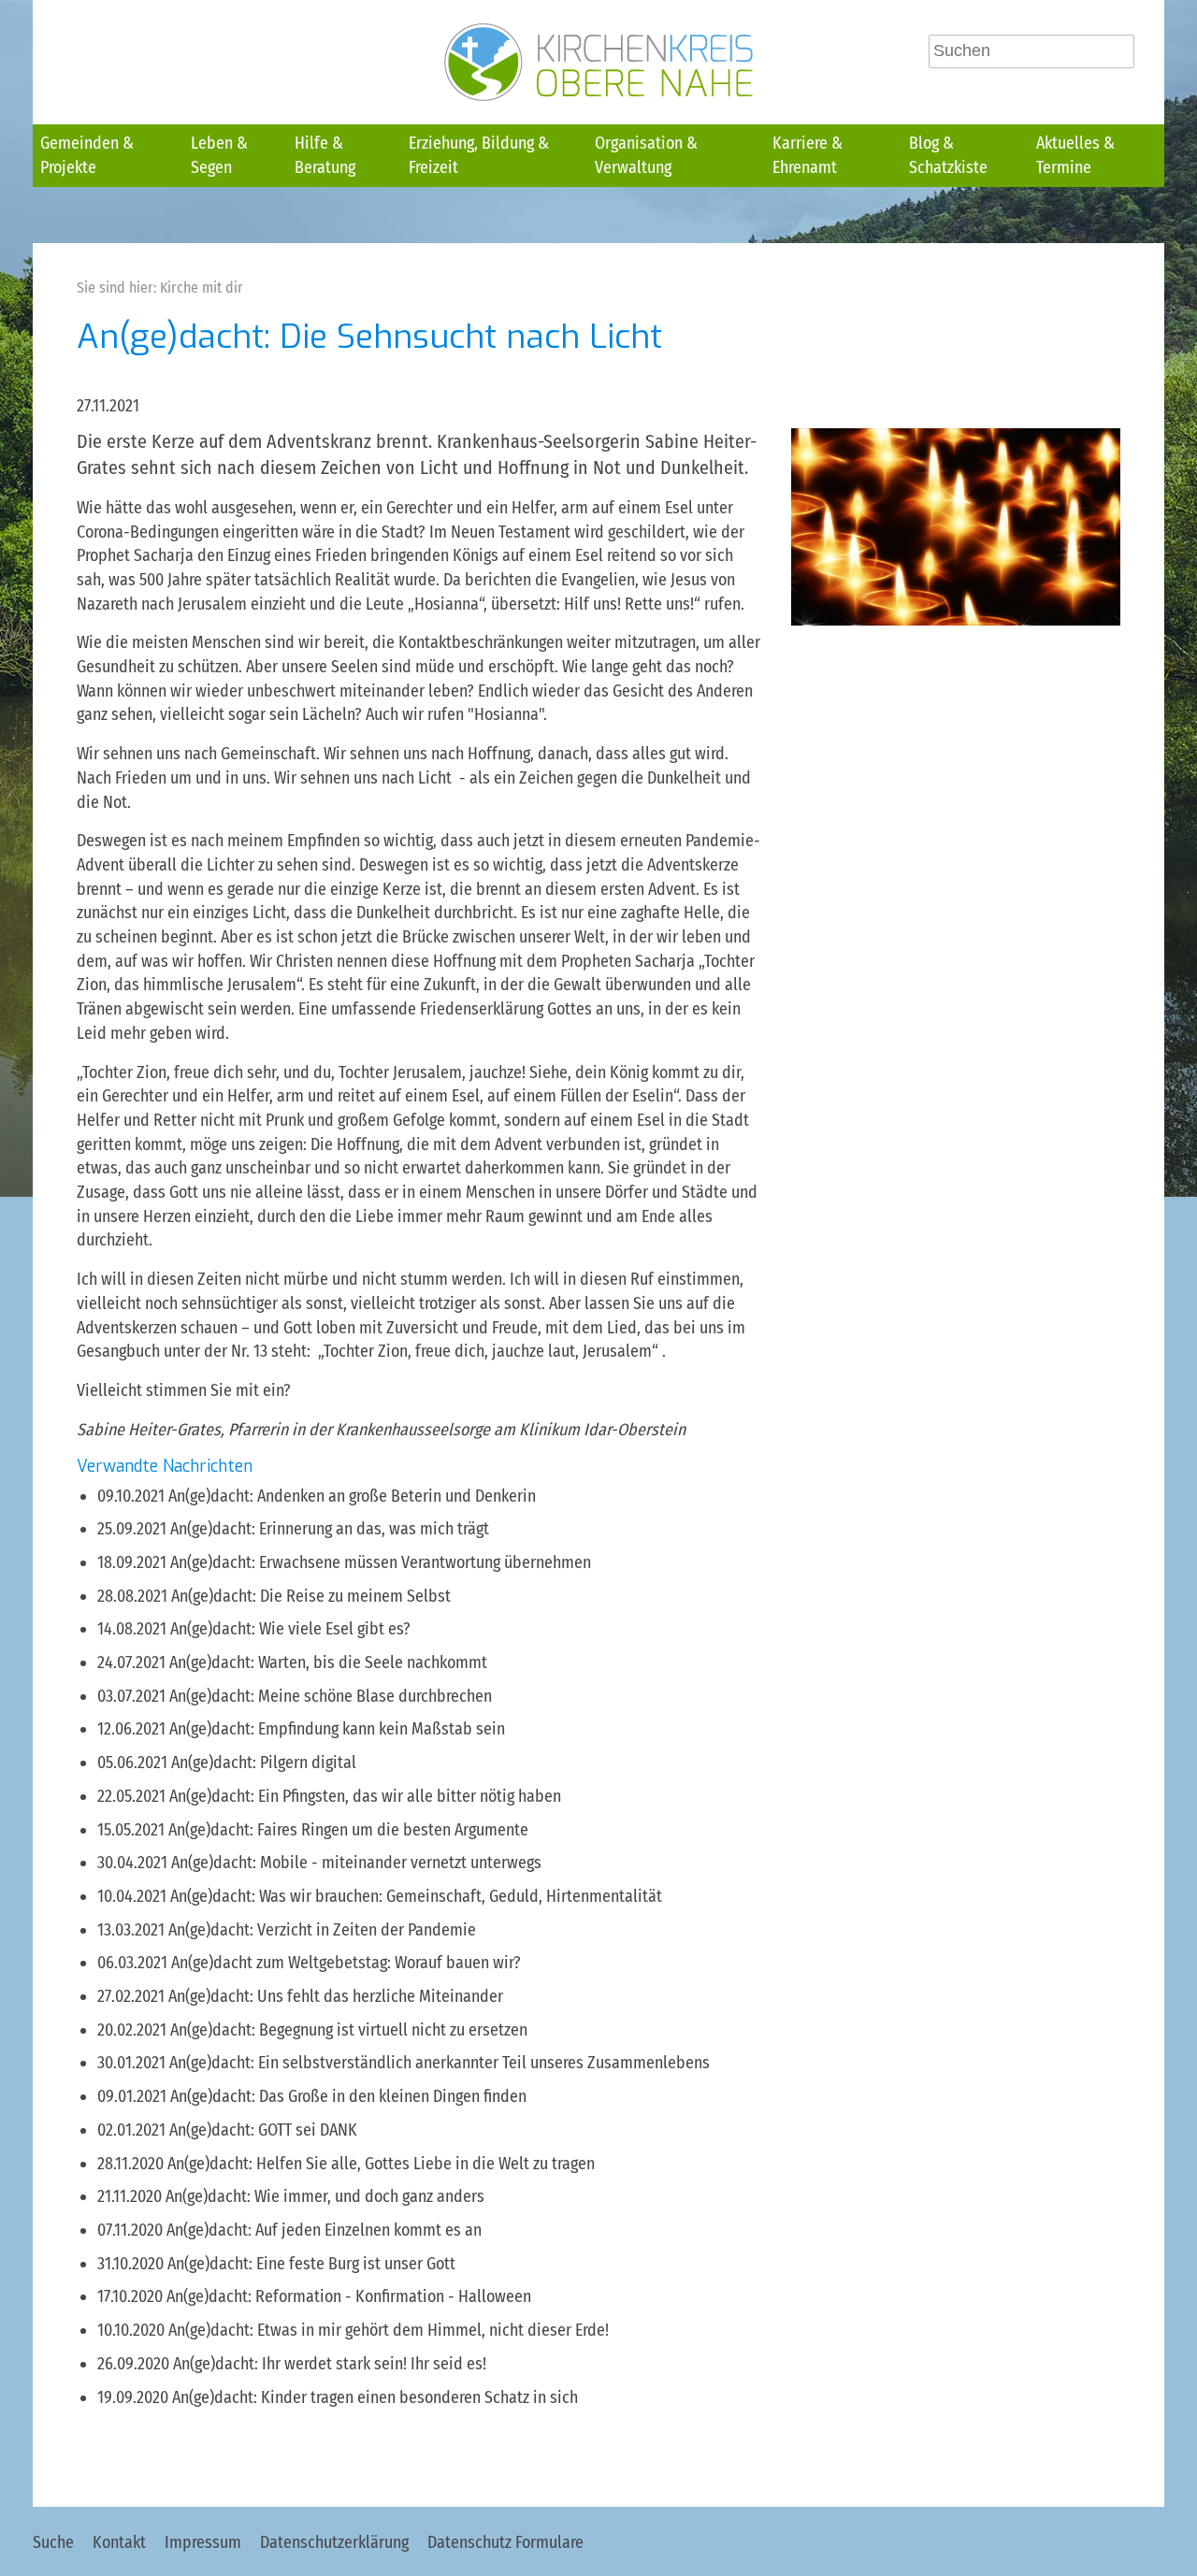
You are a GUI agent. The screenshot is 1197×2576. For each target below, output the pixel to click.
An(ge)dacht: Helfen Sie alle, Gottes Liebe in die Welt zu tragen (381, 2164)
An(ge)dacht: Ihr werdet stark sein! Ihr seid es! (330, 2364)
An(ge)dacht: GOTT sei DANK (263, 2130)
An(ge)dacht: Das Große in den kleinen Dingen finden (348, 2096)
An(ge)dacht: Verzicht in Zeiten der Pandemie (322, 1930)
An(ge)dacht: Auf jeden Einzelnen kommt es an (324, 2230)
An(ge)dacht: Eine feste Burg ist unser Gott (311, 2264)
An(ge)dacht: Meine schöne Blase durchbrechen (331, 1696)
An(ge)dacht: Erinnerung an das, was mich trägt (330, 1529)
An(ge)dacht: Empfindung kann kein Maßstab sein (337, 1729)
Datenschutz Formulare (505, 2542)
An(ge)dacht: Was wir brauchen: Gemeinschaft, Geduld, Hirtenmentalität (416, 1896)
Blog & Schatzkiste (948, 155)
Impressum (203, 2542)
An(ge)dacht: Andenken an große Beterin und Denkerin (352, 1496)
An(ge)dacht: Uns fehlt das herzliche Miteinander (336, 1996)
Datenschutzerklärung (334, 2542)
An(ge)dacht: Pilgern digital (264, 1763)
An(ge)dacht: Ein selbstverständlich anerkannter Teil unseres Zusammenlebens (440, 2063)
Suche (53, 2542)
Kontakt (119, 2542)
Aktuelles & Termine (1075, 155)
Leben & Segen (219, 155)
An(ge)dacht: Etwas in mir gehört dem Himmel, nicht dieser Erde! (389, 2330)
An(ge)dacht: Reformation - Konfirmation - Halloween (349, 2296)
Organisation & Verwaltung (646, 155)
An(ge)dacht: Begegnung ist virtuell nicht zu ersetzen (349, 2030)
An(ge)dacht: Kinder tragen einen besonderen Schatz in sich (375, 2397)
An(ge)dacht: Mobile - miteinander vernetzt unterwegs (356, 1863)
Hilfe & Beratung (325, 155)
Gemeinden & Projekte (87, 155)
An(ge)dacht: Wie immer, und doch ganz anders (325, 2196)
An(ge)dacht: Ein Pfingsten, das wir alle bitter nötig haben (365, 1796)
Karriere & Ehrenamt (808, 155)
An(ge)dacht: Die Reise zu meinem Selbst (311, 1596)
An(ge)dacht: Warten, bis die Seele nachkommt (328, 1662)
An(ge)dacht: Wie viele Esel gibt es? (290, 1629)
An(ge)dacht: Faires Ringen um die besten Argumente (348, 1830)
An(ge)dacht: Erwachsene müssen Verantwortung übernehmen (381, 1562)
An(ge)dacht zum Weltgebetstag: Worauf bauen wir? (346, 1963)
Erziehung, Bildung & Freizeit (479, 155)
